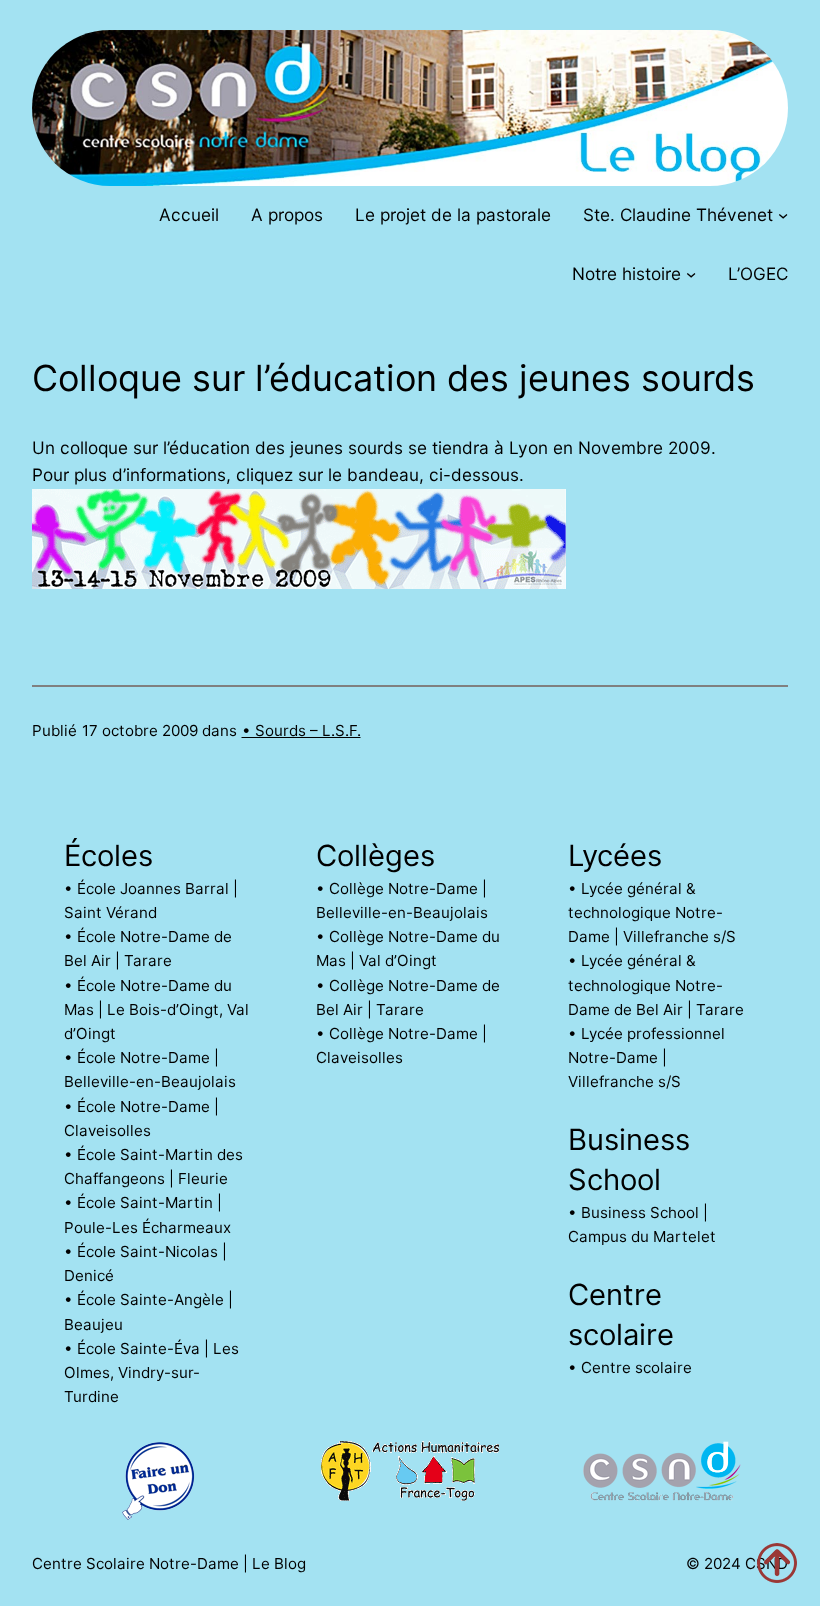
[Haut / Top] (777, 1563)
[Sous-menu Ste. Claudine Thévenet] (783, 214)
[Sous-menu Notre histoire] (691, 274)
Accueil (189, 214)
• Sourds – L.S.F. (301, 730)
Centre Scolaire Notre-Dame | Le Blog (169, 1563)
